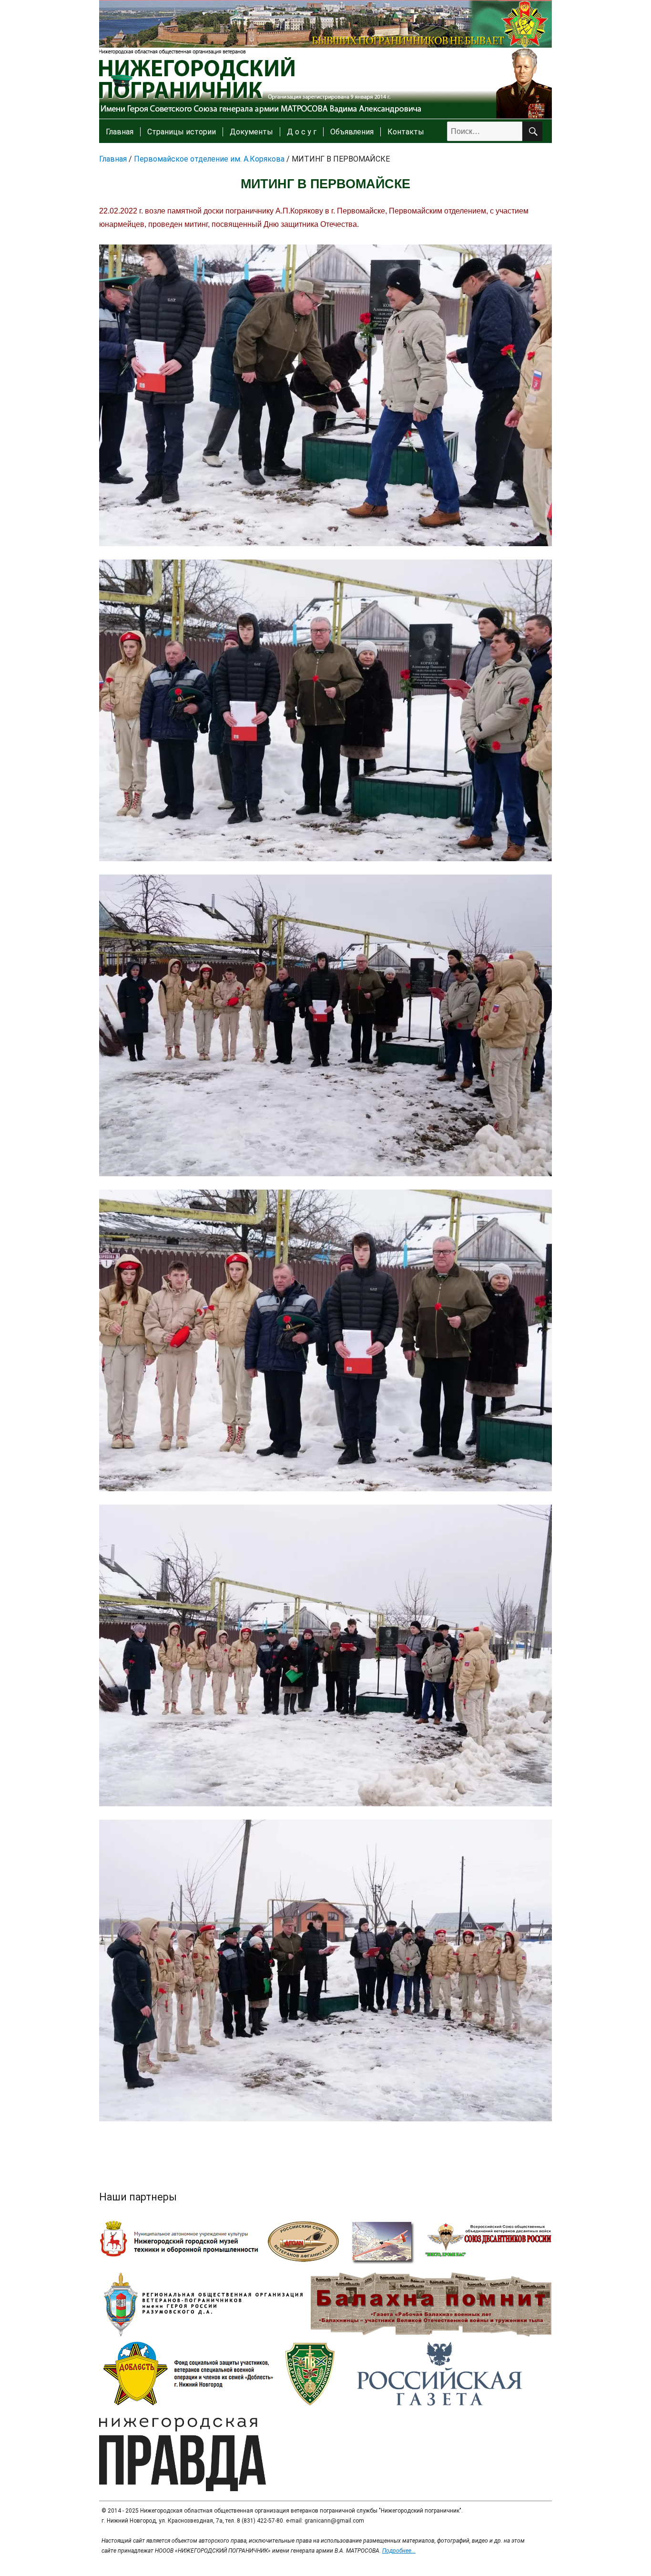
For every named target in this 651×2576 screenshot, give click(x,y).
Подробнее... (399, 2551)
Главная (120, 132)
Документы (251, 132)
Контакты (406, 132)
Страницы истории (182, 132)
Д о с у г (302, 132)
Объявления (352, 132)
